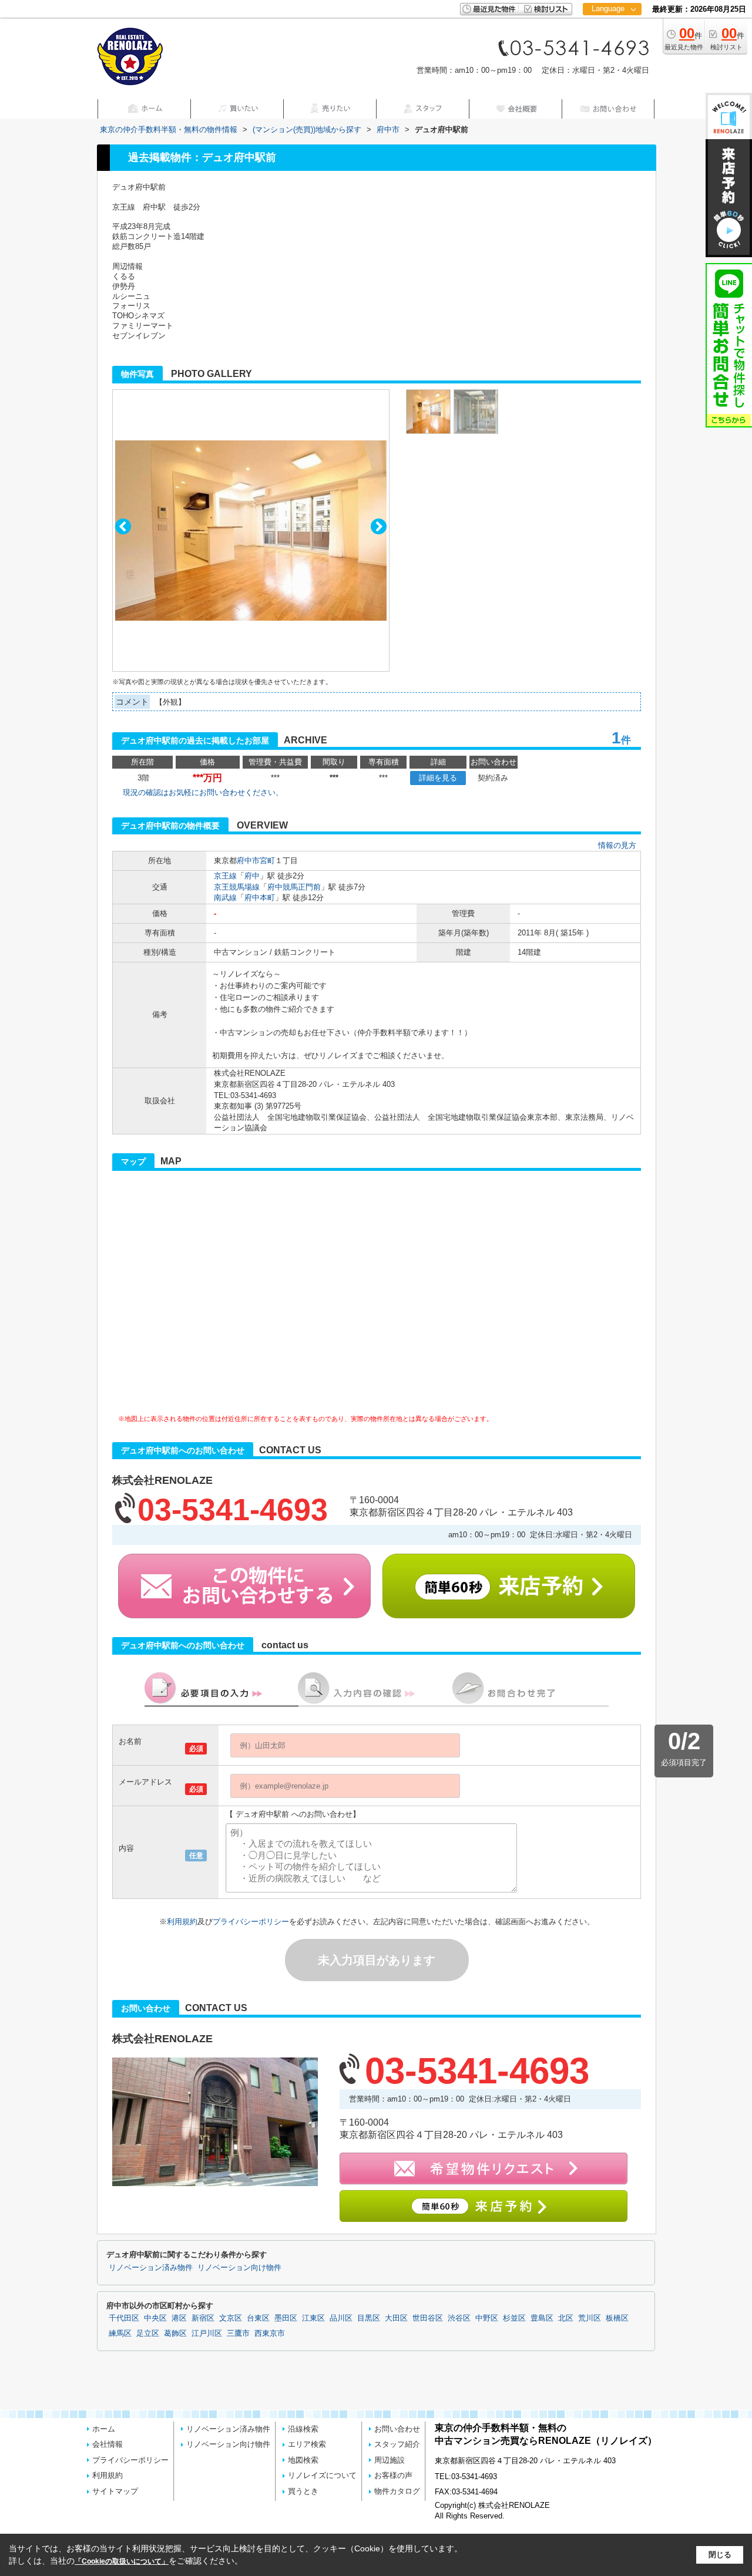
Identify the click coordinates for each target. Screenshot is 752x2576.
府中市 (248, 861)
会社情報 (108, 2444)
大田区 (396, 2318)
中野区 (487, 2318)
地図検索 (303, 2460)
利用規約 (182, 1922)
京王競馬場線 (237, 887)
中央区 (155, 2318)
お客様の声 (393, 2475)
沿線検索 (303, 2429)
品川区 (341, 2318)
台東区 (258, 2318)
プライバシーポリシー (251, 1922)
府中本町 (260, 898)
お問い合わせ (397, 2429)
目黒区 (369, 2318)
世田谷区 (428, 2318)
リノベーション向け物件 (239, 2268)
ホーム (104, 2429)
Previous (123, 526)
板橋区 (617, 2318)
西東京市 (270, 2333)
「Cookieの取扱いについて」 (122, 2561)
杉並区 (514, 2318)
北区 (566, 2318)
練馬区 (120, 2333)
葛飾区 (175, 2333)
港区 (179, 2318)
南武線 (225, 898)
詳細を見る (438, 778)
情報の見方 (617, 845)
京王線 (225, 876)
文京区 (231, 2318)
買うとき (303, 2491)
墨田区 (286, 2318)
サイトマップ (115, 2491)
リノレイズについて (322, 2475)
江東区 (313, 2318)
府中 (252, 876)
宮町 (267, 861)
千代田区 (124, 2318)
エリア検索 (307, 2444)
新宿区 (203, 2318)
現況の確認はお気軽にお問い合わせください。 (203, 792)
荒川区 (590, 2318)
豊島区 (542, 2318)
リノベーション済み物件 (151, 2268)
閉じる (720, 2555)
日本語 (612, 33)
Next (379, 526)
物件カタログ (397, 2491)
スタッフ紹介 (397, 2444)
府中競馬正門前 (294, 887)
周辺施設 (390, 2460)
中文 (608, 47)
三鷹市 (238, 2333)
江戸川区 (207, 2333)
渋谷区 (459, 2318)
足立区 (148, 2333)
